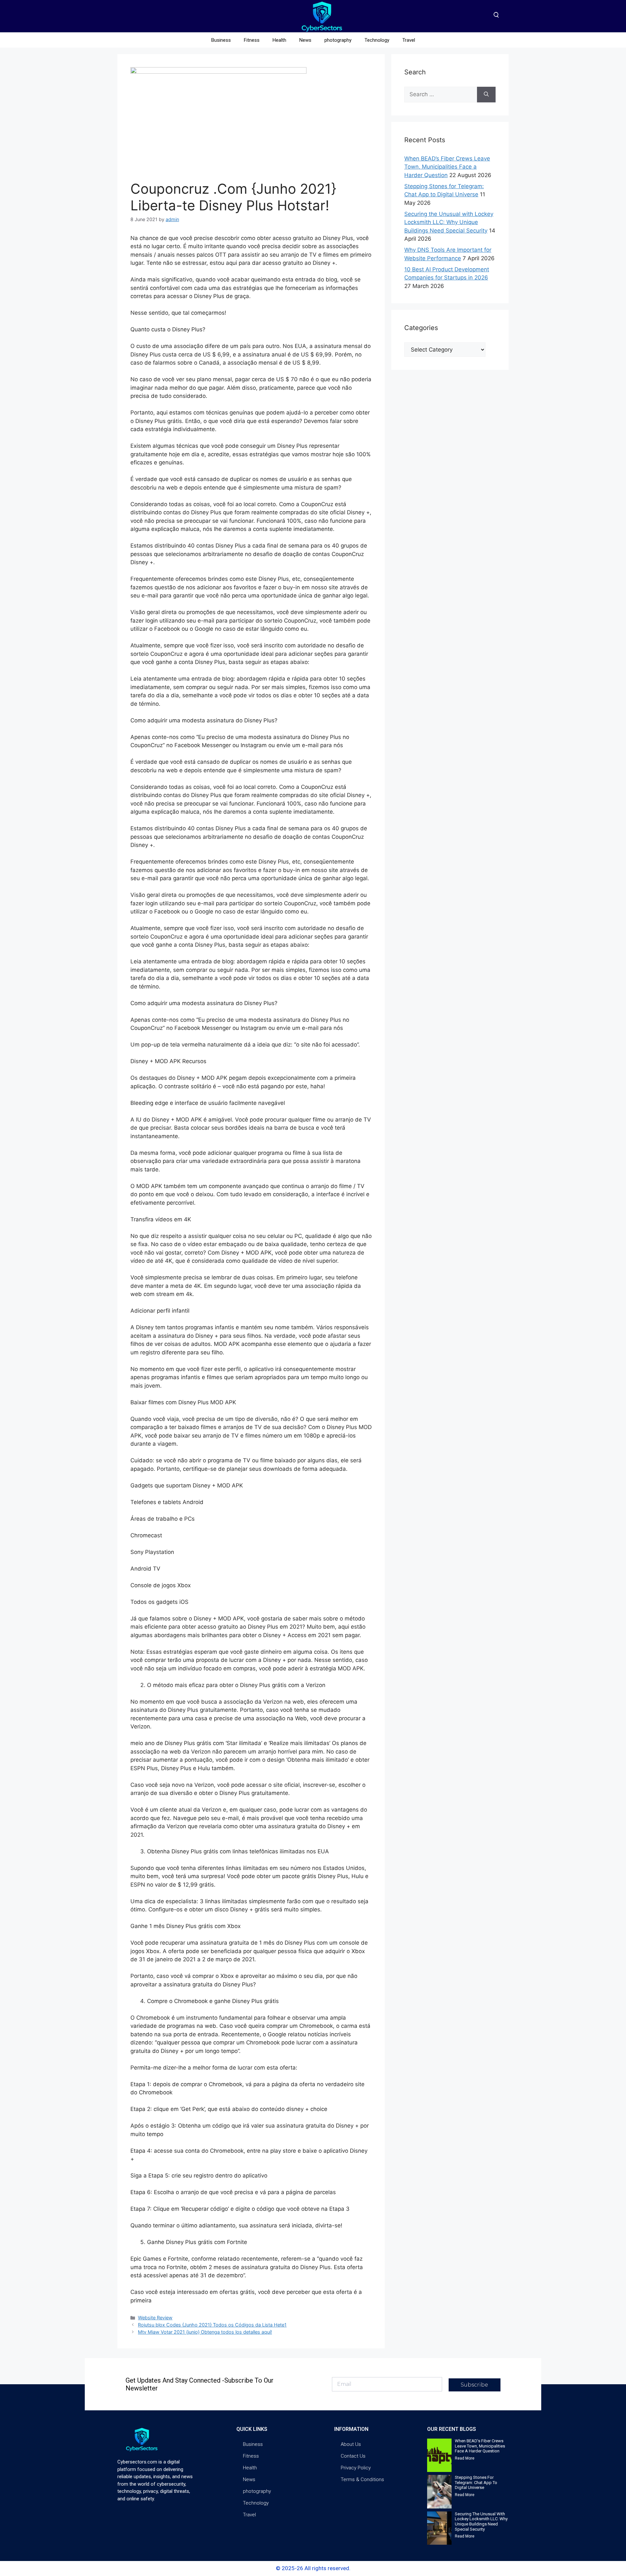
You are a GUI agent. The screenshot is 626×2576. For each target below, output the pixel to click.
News (305, 40)
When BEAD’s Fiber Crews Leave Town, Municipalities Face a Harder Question (447, 167)
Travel (409, 40)
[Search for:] (441, 95)
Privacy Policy (356, 2468)
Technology (377, 40)
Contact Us (353, 2456)
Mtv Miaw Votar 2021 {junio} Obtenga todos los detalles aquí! (205, 2332)
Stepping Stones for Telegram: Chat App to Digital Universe (476, 2482)
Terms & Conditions (362, 2479)
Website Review (155, 2318)
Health (279, 40)
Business (221, 40)
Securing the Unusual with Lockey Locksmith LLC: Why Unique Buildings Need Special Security (449, 222)
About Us (351, 2444)
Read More (465, 2458)
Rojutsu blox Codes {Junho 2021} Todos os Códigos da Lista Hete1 (212, 2325)
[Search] (486, 95)
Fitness (252, 40)
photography (338, 40)
